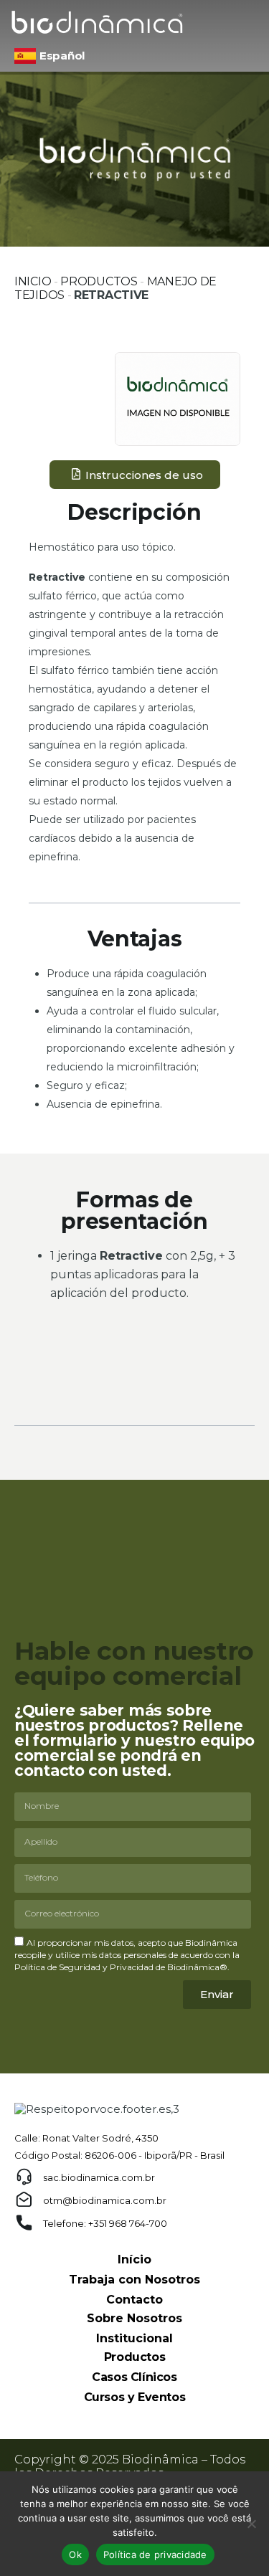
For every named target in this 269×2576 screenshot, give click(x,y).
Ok (75, 2554)
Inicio (33, 281)
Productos (99, 281)
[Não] (251, 2524)
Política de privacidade (155, 2554)
